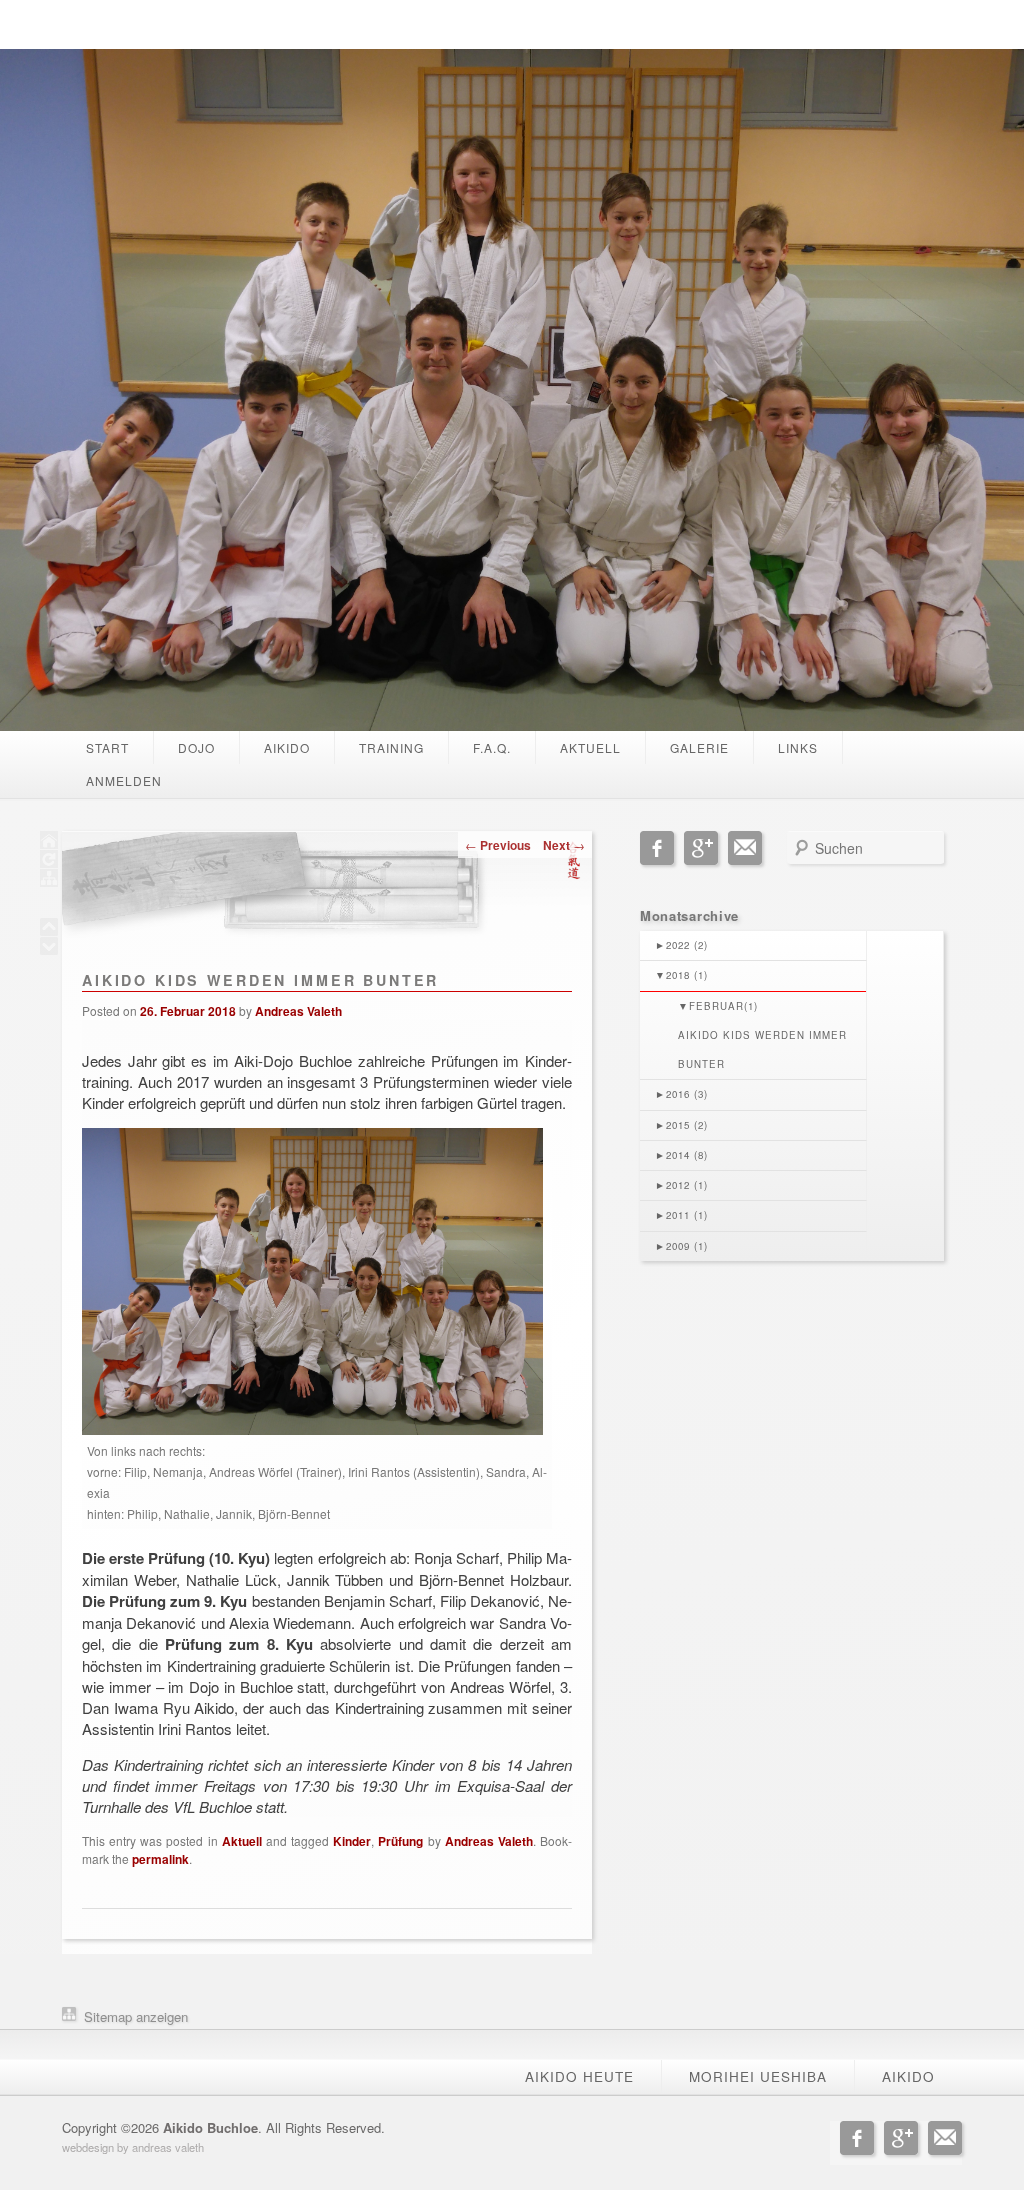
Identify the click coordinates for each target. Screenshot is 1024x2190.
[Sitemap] (49, 880)
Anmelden (124, 780)
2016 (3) (681, 1094)
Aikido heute (579, 2076)
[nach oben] (49, 929)
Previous (498, 845)
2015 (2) (681, 1125)
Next (564, 845)
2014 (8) (681, 1155)
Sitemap (108, 2016)
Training (391, 747)
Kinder (352, 1841)
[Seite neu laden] (49, 861)
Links (798, 747)
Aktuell (590, 747)
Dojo (196, 747)
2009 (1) (681, 1246)
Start (107, 747)
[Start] (49, 842)
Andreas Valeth (298, 1011)
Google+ (701, 848)
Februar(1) (718, 1006)
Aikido (287, 747)
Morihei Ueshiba (758, 2076)
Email (745, 848)
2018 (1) (681, 975)
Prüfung (400, 1841)
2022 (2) (681, 945)
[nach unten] (49, 948)
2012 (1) (681, 1185)
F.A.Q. (492, 747)
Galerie (699, 747)
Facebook (657, 848)
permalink (160, 1859)
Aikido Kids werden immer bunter (762, 1049)
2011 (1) (681, 1215)
